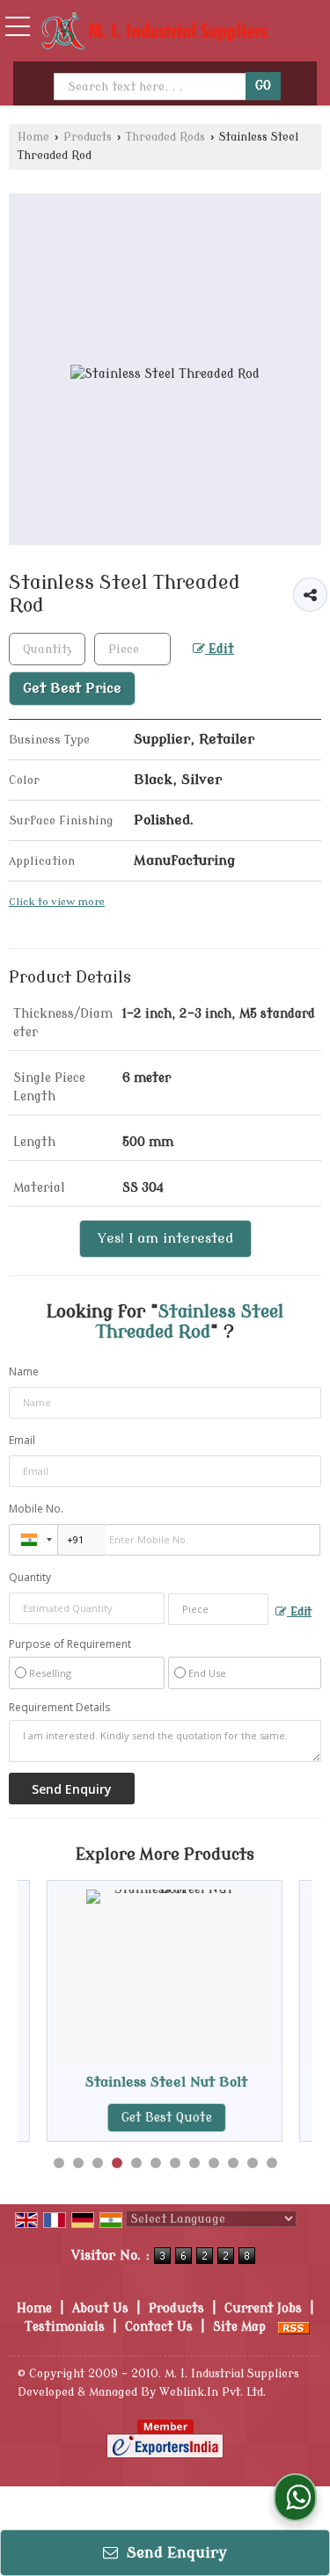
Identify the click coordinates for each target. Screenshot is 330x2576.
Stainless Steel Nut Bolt (143, 2082)
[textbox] (132, 649)
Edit (220, 649)
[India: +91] (33, 1540)
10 (233, 2163)
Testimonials (65, 2327)
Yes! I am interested (165, 1238)
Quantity (30, 1577)
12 (272, 2163)
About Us (100, 2308)
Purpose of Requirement (70, 1644)
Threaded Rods (165, 137)
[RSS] (294, 2327)
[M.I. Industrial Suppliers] (154, 33)
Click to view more (57, 902)
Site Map (239, 2327)
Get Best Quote (142, 2118)
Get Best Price (72, 688)
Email (22, 1440)
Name (24, 1371)
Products (88, 137)
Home (33, 137)
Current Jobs (263, 2308)
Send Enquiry (175, 2553)
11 (253, 2163)
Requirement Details (59, 1708)
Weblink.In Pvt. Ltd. (213, 2392)
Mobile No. (36, 1509)
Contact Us (159, 2327)
